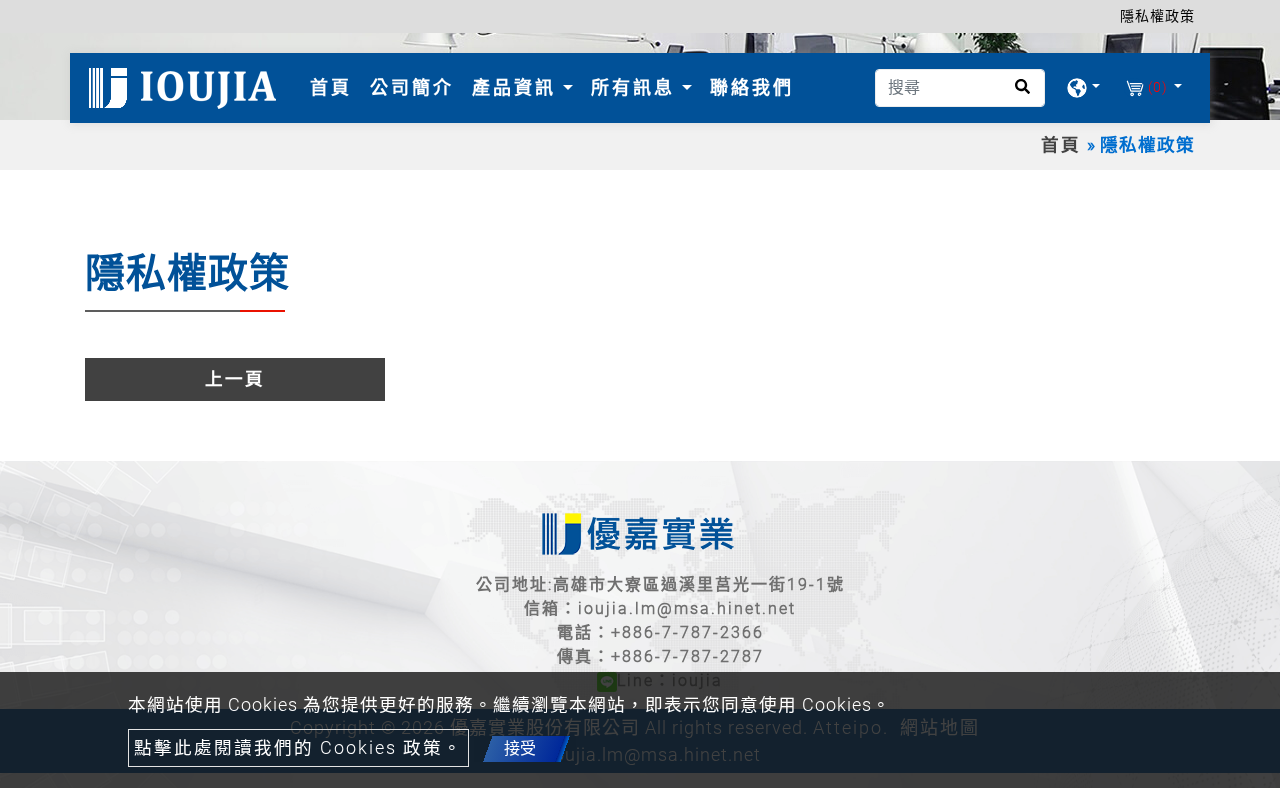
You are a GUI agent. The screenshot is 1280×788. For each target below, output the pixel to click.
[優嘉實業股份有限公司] (186, 88)
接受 (520, 748)
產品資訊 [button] (517, 87)
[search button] (1016, 93)
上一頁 (235, 379)
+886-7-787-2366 (687, 632)
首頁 (335, 87)
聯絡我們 (752, 87)
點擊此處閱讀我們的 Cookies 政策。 (298, 748)
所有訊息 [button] (636, 87)
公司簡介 (412, 87)
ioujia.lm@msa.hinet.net (687, 608)
